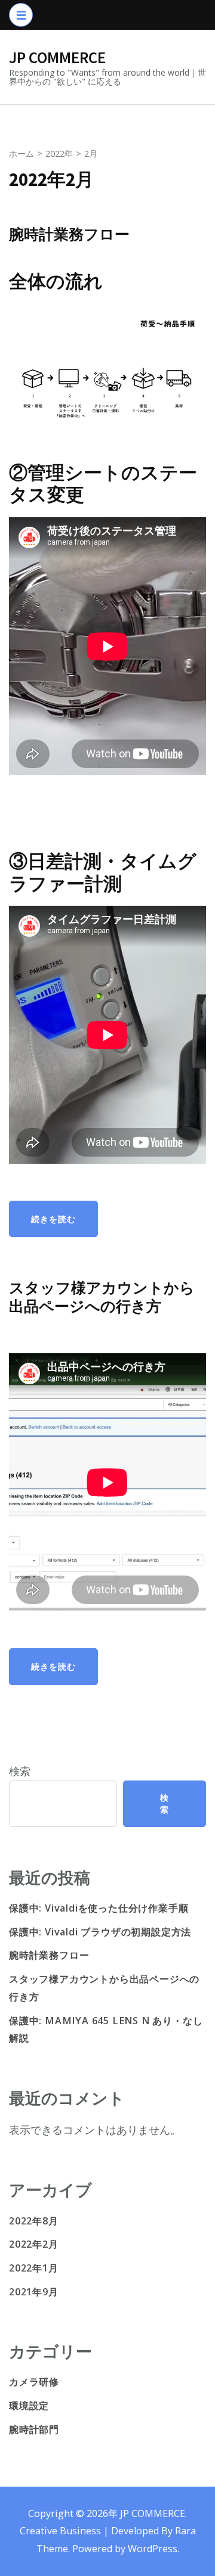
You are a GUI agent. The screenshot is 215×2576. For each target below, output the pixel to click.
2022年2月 (34, 2244)
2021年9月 (34, 2292)
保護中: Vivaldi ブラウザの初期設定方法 (100, 1932)
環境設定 (29, 2406)
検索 (20, 1771)
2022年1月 (34, 2268)
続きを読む (53, 1219)
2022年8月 (34, 2221)
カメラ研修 (34, 2382)
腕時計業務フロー (69, 234)
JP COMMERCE (57, 57)
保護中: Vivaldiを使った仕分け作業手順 (99, 1908)
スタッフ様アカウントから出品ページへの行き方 (102, 1297)
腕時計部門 (34, 2429)
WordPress (153, 2549)
